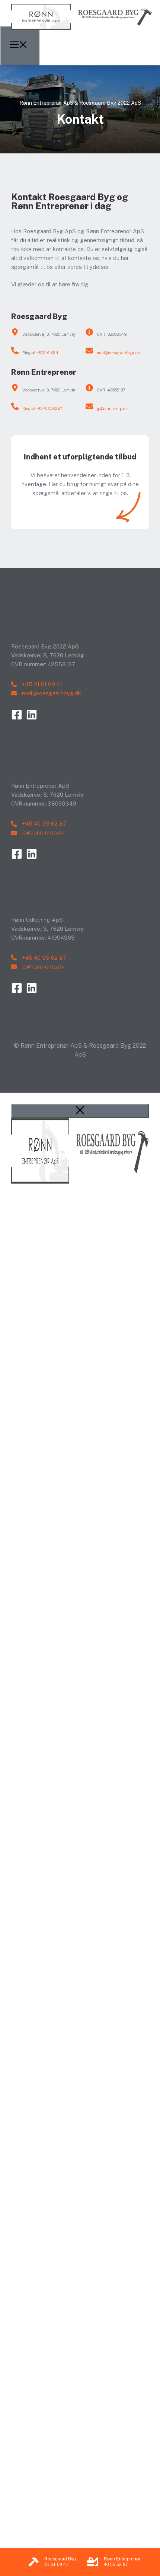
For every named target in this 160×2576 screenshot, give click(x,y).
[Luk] (80, 1111)
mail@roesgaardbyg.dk (118, 353)
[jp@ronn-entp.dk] (89, 406)
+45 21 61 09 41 (48, 352)
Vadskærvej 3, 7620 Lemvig (49, 334)
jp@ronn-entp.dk (112, 409)
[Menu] (20, 46)
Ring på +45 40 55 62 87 (42, 408)
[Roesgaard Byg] (82, 31)
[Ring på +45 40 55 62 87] (15, 406)
